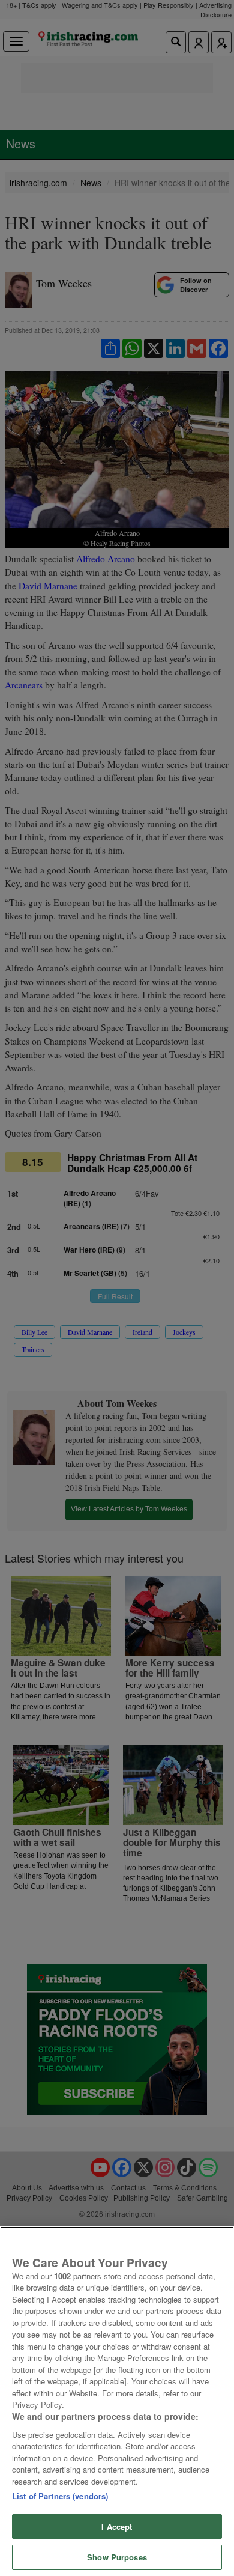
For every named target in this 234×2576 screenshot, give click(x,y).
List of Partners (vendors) (60, 2496)
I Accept (117, 2526)
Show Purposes (117, 2557)
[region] (117, 2401)
